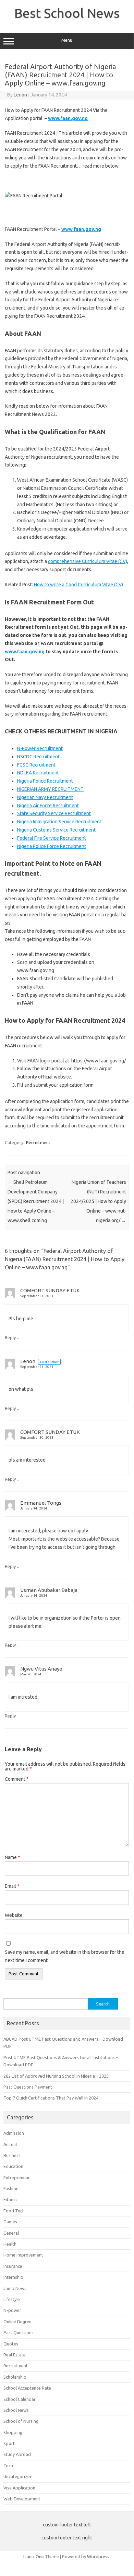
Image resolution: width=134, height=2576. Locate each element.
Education (13, 2166)
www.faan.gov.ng (25, 652)
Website (14, 1915)
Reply (10, 1337)
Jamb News (15, 2288)
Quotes (11, 2344)
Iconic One (34, 2557)
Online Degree (17, 2322)
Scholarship (15, 2377)
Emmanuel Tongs (41, 1503)
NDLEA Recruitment (38, 773)
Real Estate (15, 2355)
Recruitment (38, 1142)
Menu (67, 40)
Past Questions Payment (28, 2087)
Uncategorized (18, 2476)
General (11, 2233)
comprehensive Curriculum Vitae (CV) (88, 561)
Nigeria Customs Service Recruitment (56, 830)
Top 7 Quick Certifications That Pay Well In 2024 (51, 2098)
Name (13, 1857)
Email (12, 1886)
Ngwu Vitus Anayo (41, 1669)
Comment (17, 1779)
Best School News (67, 13)
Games (10, 2222)
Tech (8, 2466)
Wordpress (98, 2557)
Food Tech (14, 2211)
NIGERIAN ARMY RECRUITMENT (50, 789)
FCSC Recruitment (36, 765)
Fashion (11, 2188)
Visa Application (19, 2488)
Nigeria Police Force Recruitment (52, 846)
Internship (13, 2277)
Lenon (20, 95)
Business (12, 2155)
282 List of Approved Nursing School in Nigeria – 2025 (56, 2076)
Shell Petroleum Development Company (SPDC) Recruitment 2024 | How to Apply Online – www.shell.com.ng (36, 1201)
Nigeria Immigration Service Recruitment (59, 822)
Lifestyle (12, 2299)
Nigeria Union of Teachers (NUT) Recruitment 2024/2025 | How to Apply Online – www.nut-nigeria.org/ (98, 1201)
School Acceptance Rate (27, 2388)
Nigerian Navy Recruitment (45, 797)
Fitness (10, 2199)
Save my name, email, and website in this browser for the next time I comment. (65, 1956)
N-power (12, 2310)
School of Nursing (21, 2421)
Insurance (13, 2266)
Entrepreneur (17, 2178)
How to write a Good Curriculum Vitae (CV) (78, 585)
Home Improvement (23, 2255)
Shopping (13, 2432)
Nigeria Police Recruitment (45, 781)
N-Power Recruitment (40, 748)
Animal (10, 2144)
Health (10, 2244)
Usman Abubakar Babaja (49, 1590)
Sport (9, 2443)
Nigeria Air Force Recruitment (48, 806)
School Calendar (20, 2399)
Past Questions (19, 2332)
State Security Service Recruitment (54, 813)
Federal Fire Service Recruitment (52, 838)
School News (16, 2410)
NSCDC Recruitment (38, 757)
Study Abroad (17, 2454)
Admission (14, 2133)
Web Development (22, 2499)
